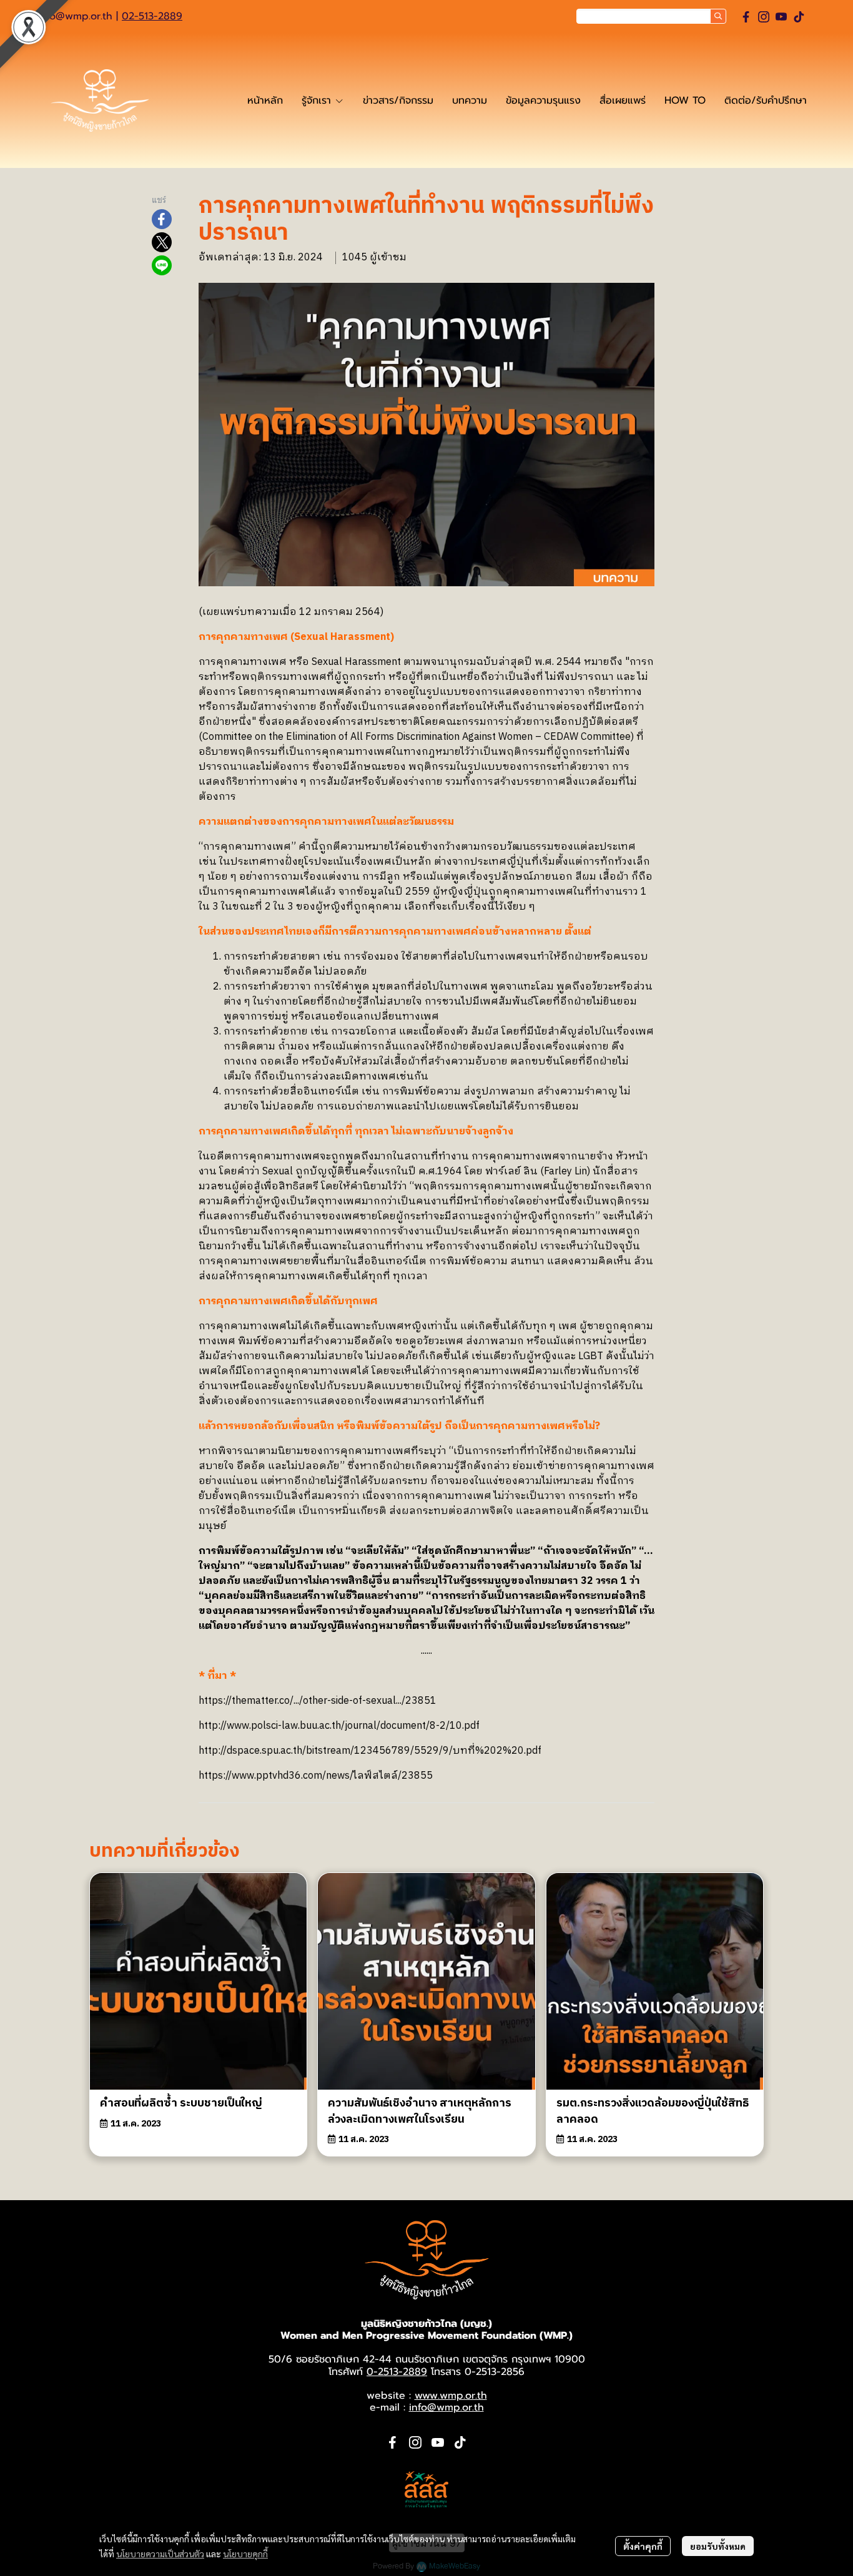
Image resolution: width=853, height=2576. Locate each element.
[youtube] (781, 17)
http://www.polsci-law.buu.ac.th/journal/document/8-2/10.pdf (339, 1726)
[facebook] (746, 17)
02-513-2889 (152, 16)
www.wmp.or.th (451, 2396)
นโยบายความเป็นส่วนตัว (160, 2554)
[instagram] (764, 17)
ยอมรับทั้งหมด (718, 2546)
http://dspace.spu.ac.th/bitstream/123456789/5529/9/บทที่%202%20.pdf (370, 1751)
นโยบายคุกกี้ (245, 2554)
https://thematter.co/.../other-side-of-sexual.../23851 (318, 1701)
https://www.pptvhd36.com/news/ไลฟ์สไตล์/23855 (316, 1776)
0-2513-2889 (397, 2372)
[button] (651, 16)
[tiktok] (799, 17)
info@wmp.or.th (75, 16)
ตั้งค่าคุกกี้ (643, 2546)
